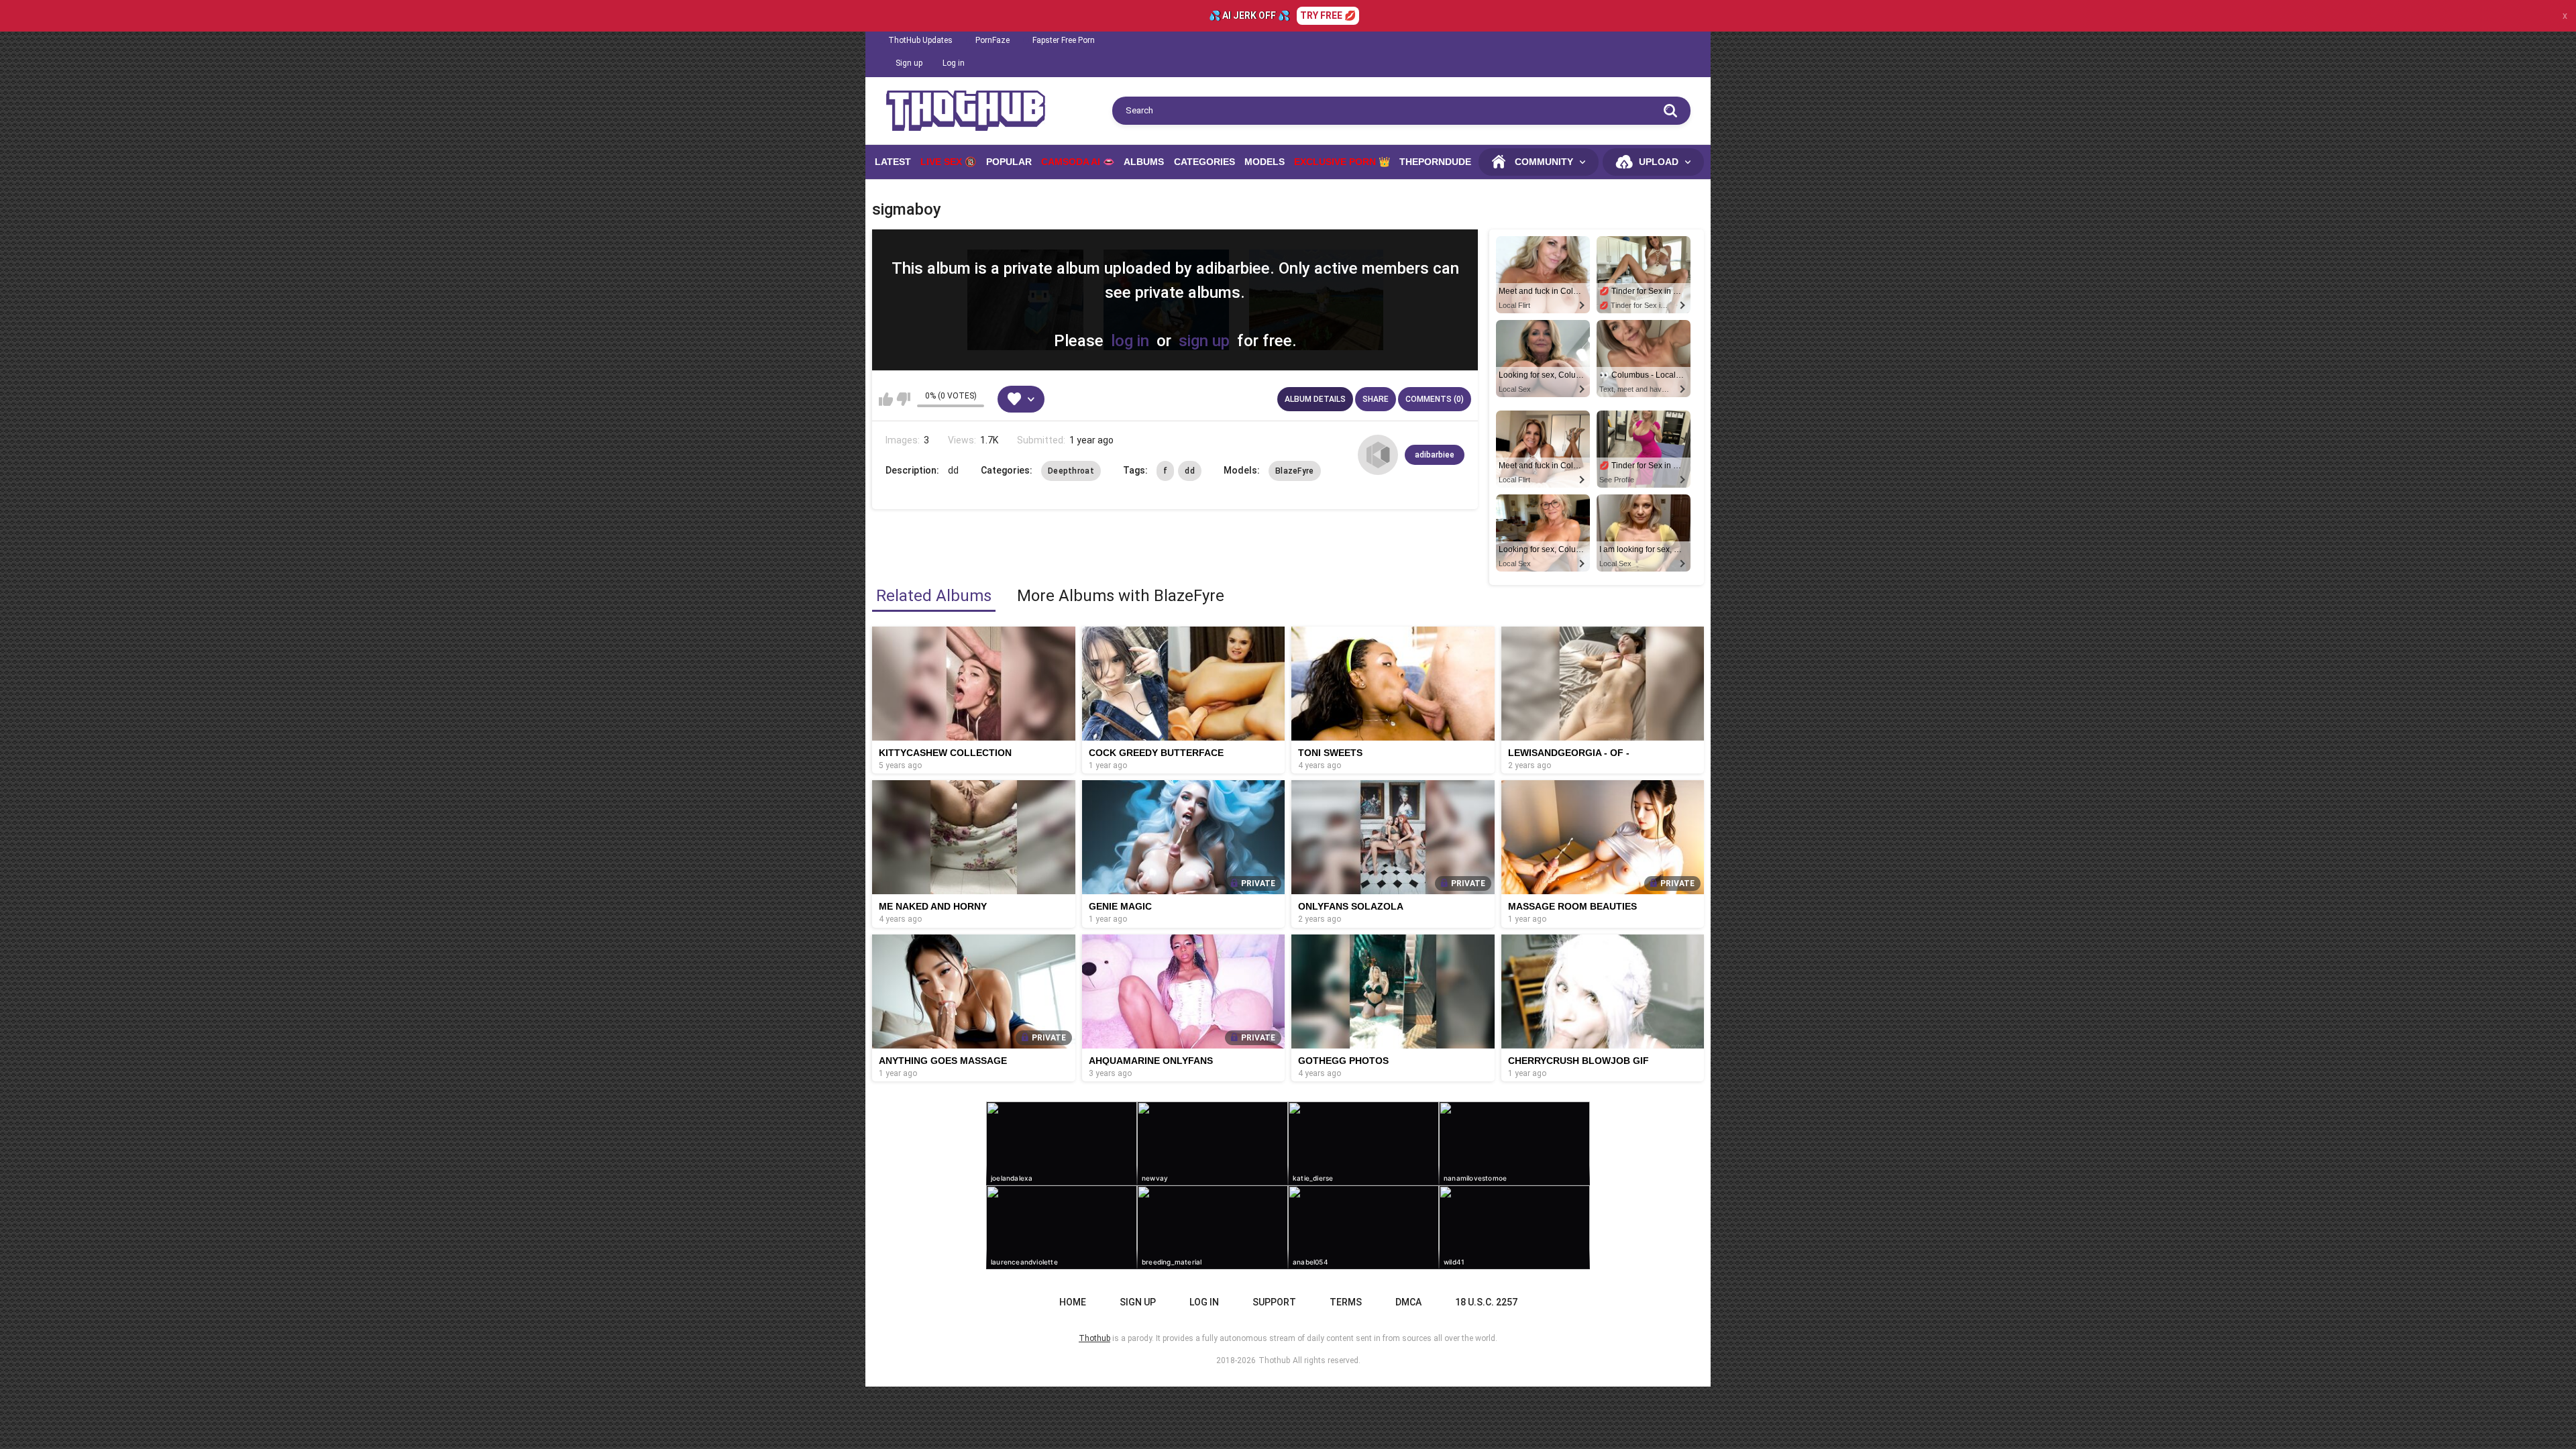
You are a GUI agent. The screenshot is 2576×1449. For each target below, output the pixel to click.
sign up (1204, 341)
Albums (1144, 162)
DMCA (1408, 1302)
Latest (893, 162)
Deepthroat (1071, 471)
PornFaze (992, 40)
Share (1376, 399)
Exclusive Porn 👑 (1342, 162)
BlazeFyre (1295, 471)
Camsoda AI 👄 (1078, 162)
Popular (1009, 162)
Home (1073, 1302)
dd (1190, 471)
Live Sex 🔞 (948, 162)
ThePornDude (1435, 162)
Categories (1204, 162)
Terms (1346, 1302)
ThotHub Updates (920, 40)
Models (1265, 162)
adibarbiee (1435, 455)
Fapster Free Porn (1064, 40)
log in (1130, 341)
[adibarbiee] (1378, 455)
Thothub (1274, 1360)
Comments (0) (1435, 399)
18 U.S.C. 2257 (1486, 1302)
